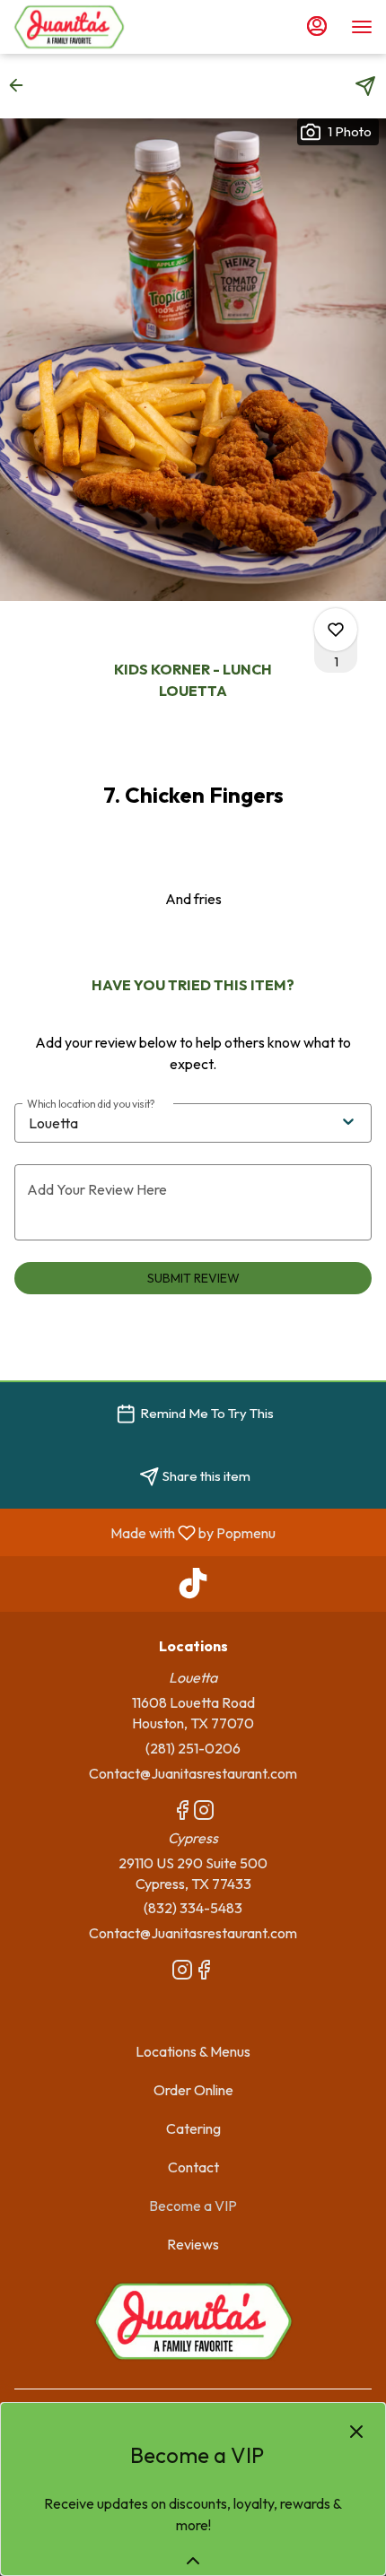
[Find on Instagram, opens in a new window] (204, 1813)
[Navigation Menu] (362, 27)
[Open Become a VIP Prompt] (193, 2561)
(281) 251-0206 (193, 1748)
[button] (22, 85)
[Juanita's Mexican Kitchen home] (94, 27)
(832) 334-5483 (193, 1908)
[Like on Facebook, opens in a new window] (182, 1813)
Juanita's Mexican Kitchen (193, 2321)
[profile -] (317, 26)
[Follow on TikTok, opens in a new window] (193, 1588)
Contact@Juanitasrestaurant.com (193, 1773)
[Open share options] (365, 86)
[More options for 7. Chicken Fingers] (336, 630)
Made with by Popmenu (145, 1532)
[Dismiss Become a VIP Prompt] (356, 2432)
